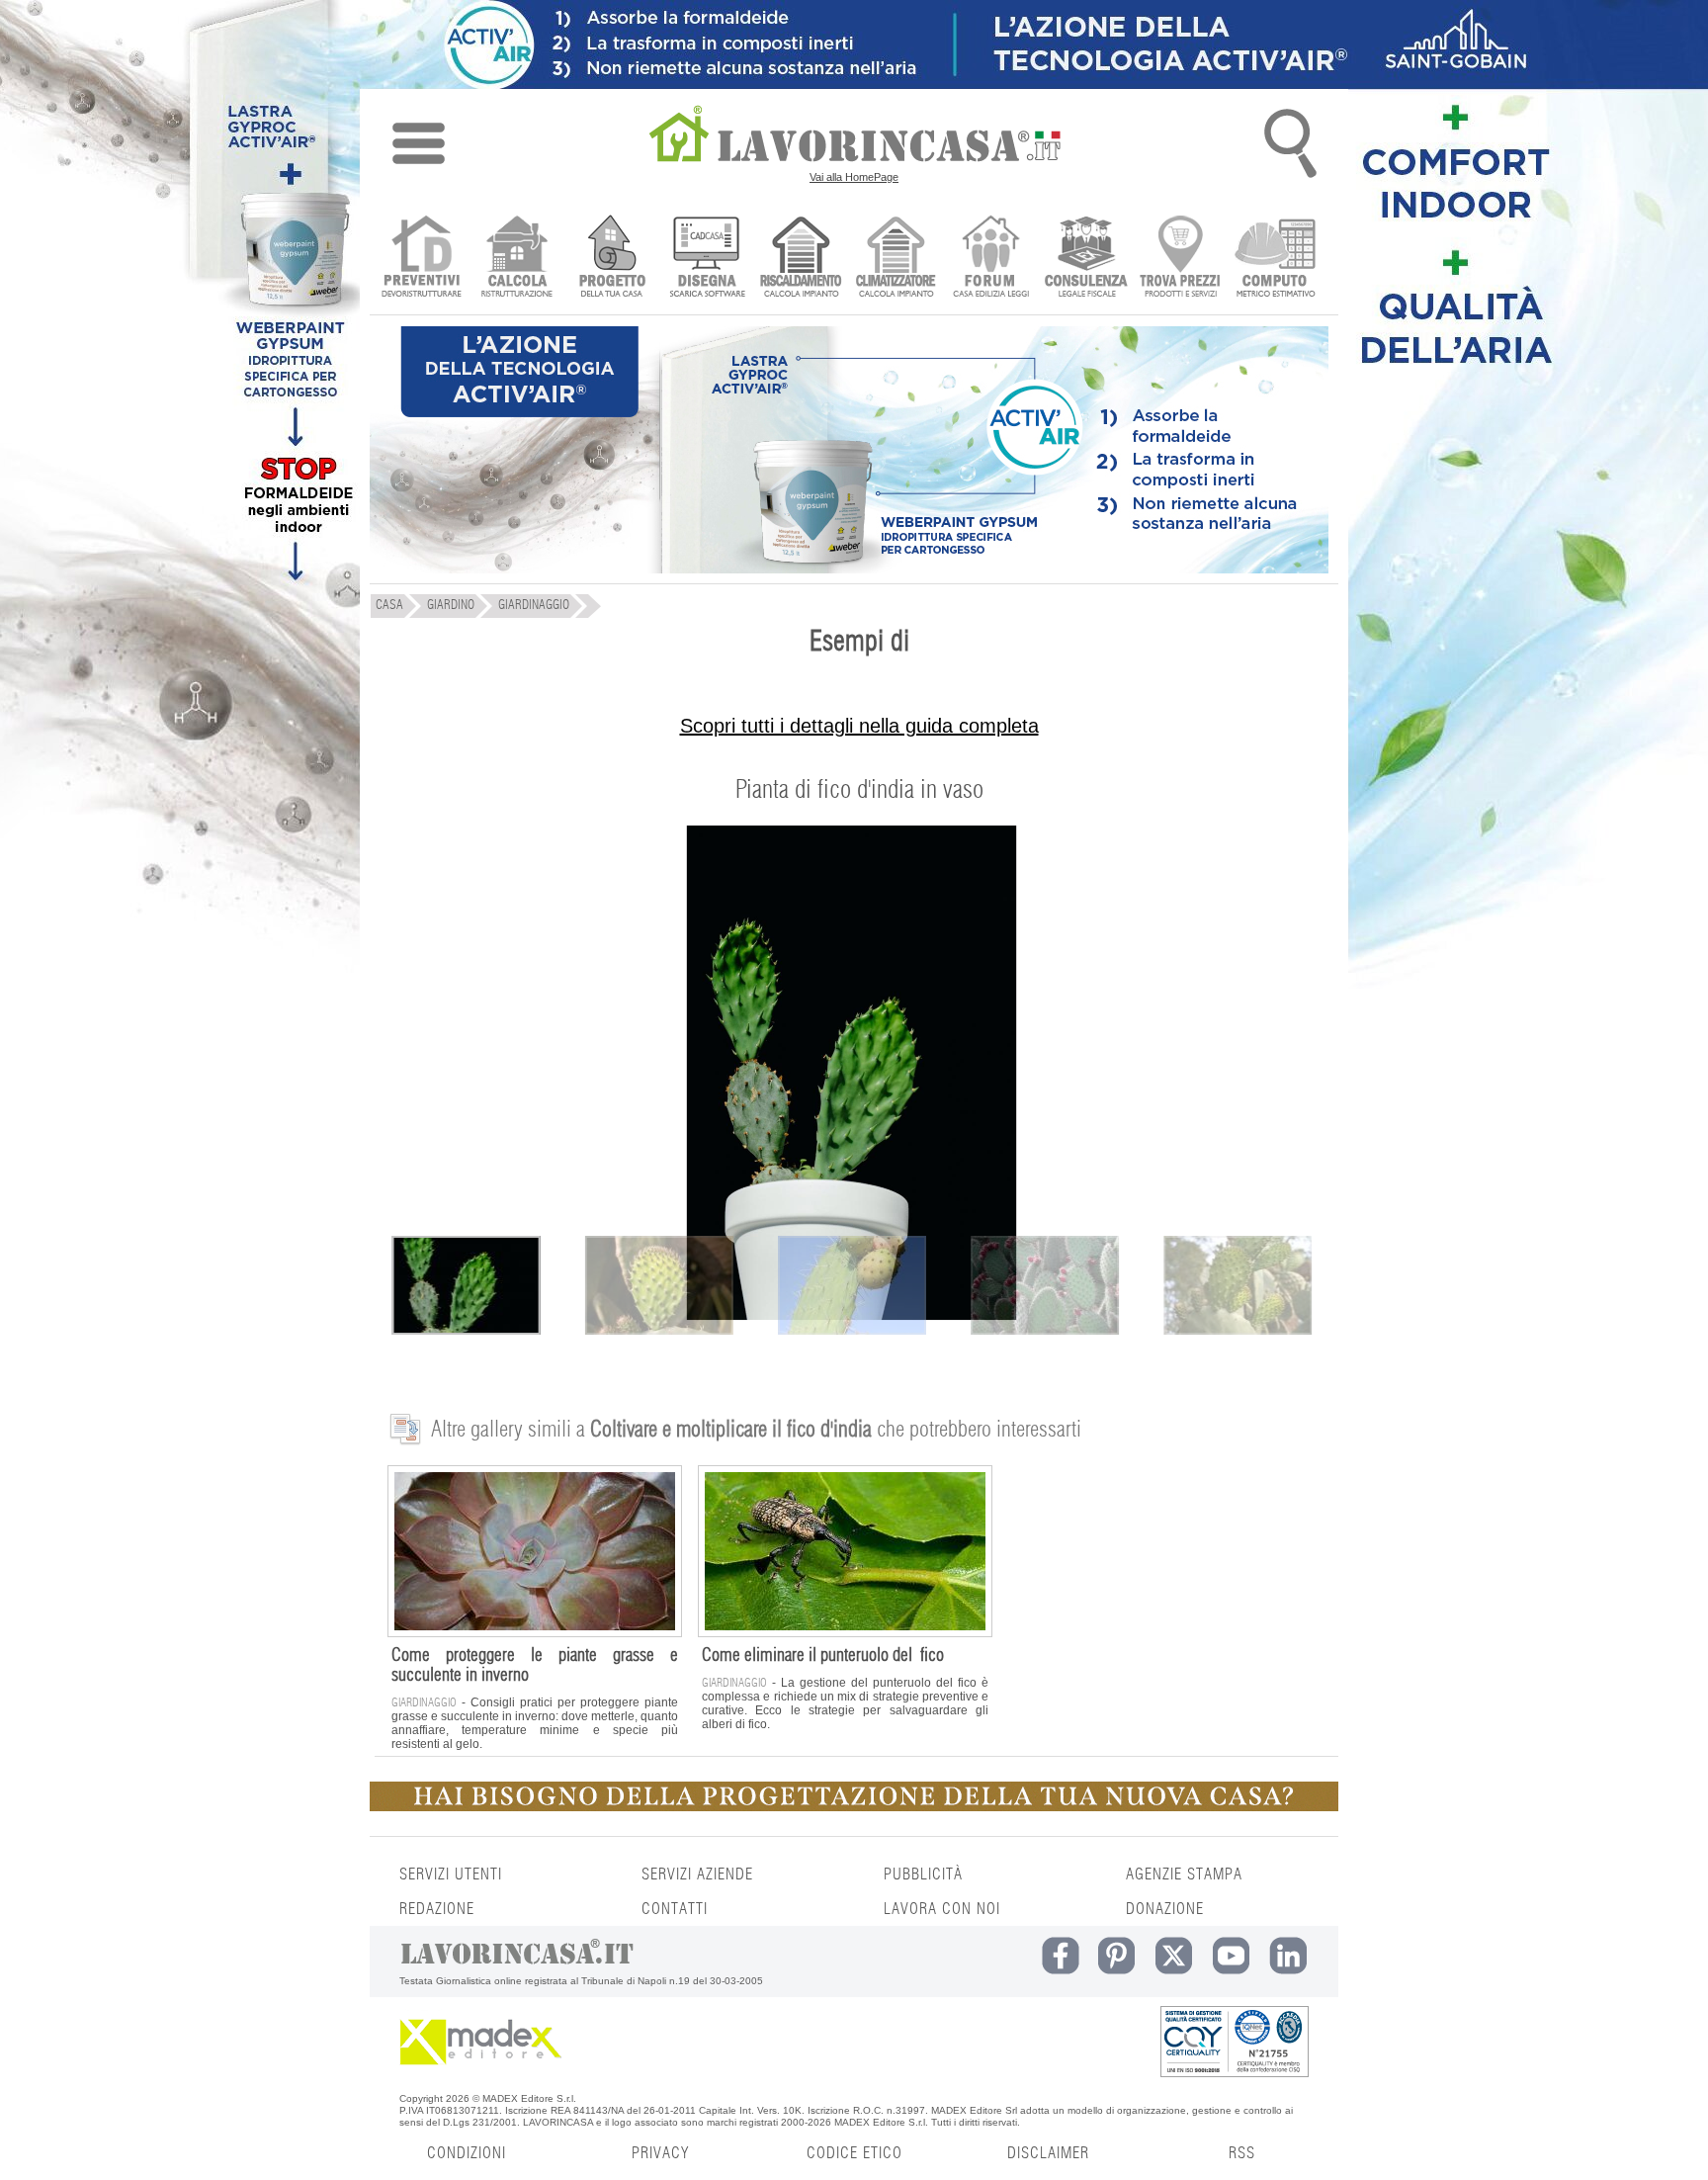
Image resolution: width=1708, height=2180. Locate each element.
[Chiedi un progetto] (611, 259)
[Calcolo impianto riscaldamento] (801, 259)
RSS (1242, 2153)
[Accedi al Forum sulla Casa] (991, 259)
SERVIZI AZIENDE (697, 1875)
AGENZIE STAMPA (1184, 1875)
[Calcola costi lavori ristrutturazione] (516, 259)
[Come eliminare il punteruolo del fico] (845, 1632)
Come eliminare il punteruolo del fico (823, 1656)
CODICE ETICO (854, 2153)
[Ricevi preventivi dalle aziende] (422, 259)
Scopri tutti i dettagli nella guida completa (859, 726)
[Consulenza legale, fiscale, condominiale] (1086, 259)
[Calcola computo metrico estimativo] (1276, 259)
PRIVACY (660, 2153)
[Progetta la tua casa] (854, 1807)
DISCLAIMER (1048, 2153)
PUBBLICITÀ (923, 1875)
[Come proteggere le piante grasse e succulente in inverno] (535, 1632)
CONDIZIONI (467, 2153)
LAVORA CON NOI (942, 1909)
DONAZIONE (1165, 1909)
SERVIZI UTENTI (451, 1875)
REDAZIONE (437, 1909)
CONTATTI (675, 1909)
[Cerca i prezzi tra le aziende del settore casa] (1181, 259)
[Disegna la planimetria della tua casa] (706, 259)
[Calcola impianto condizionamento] (896, 259)
